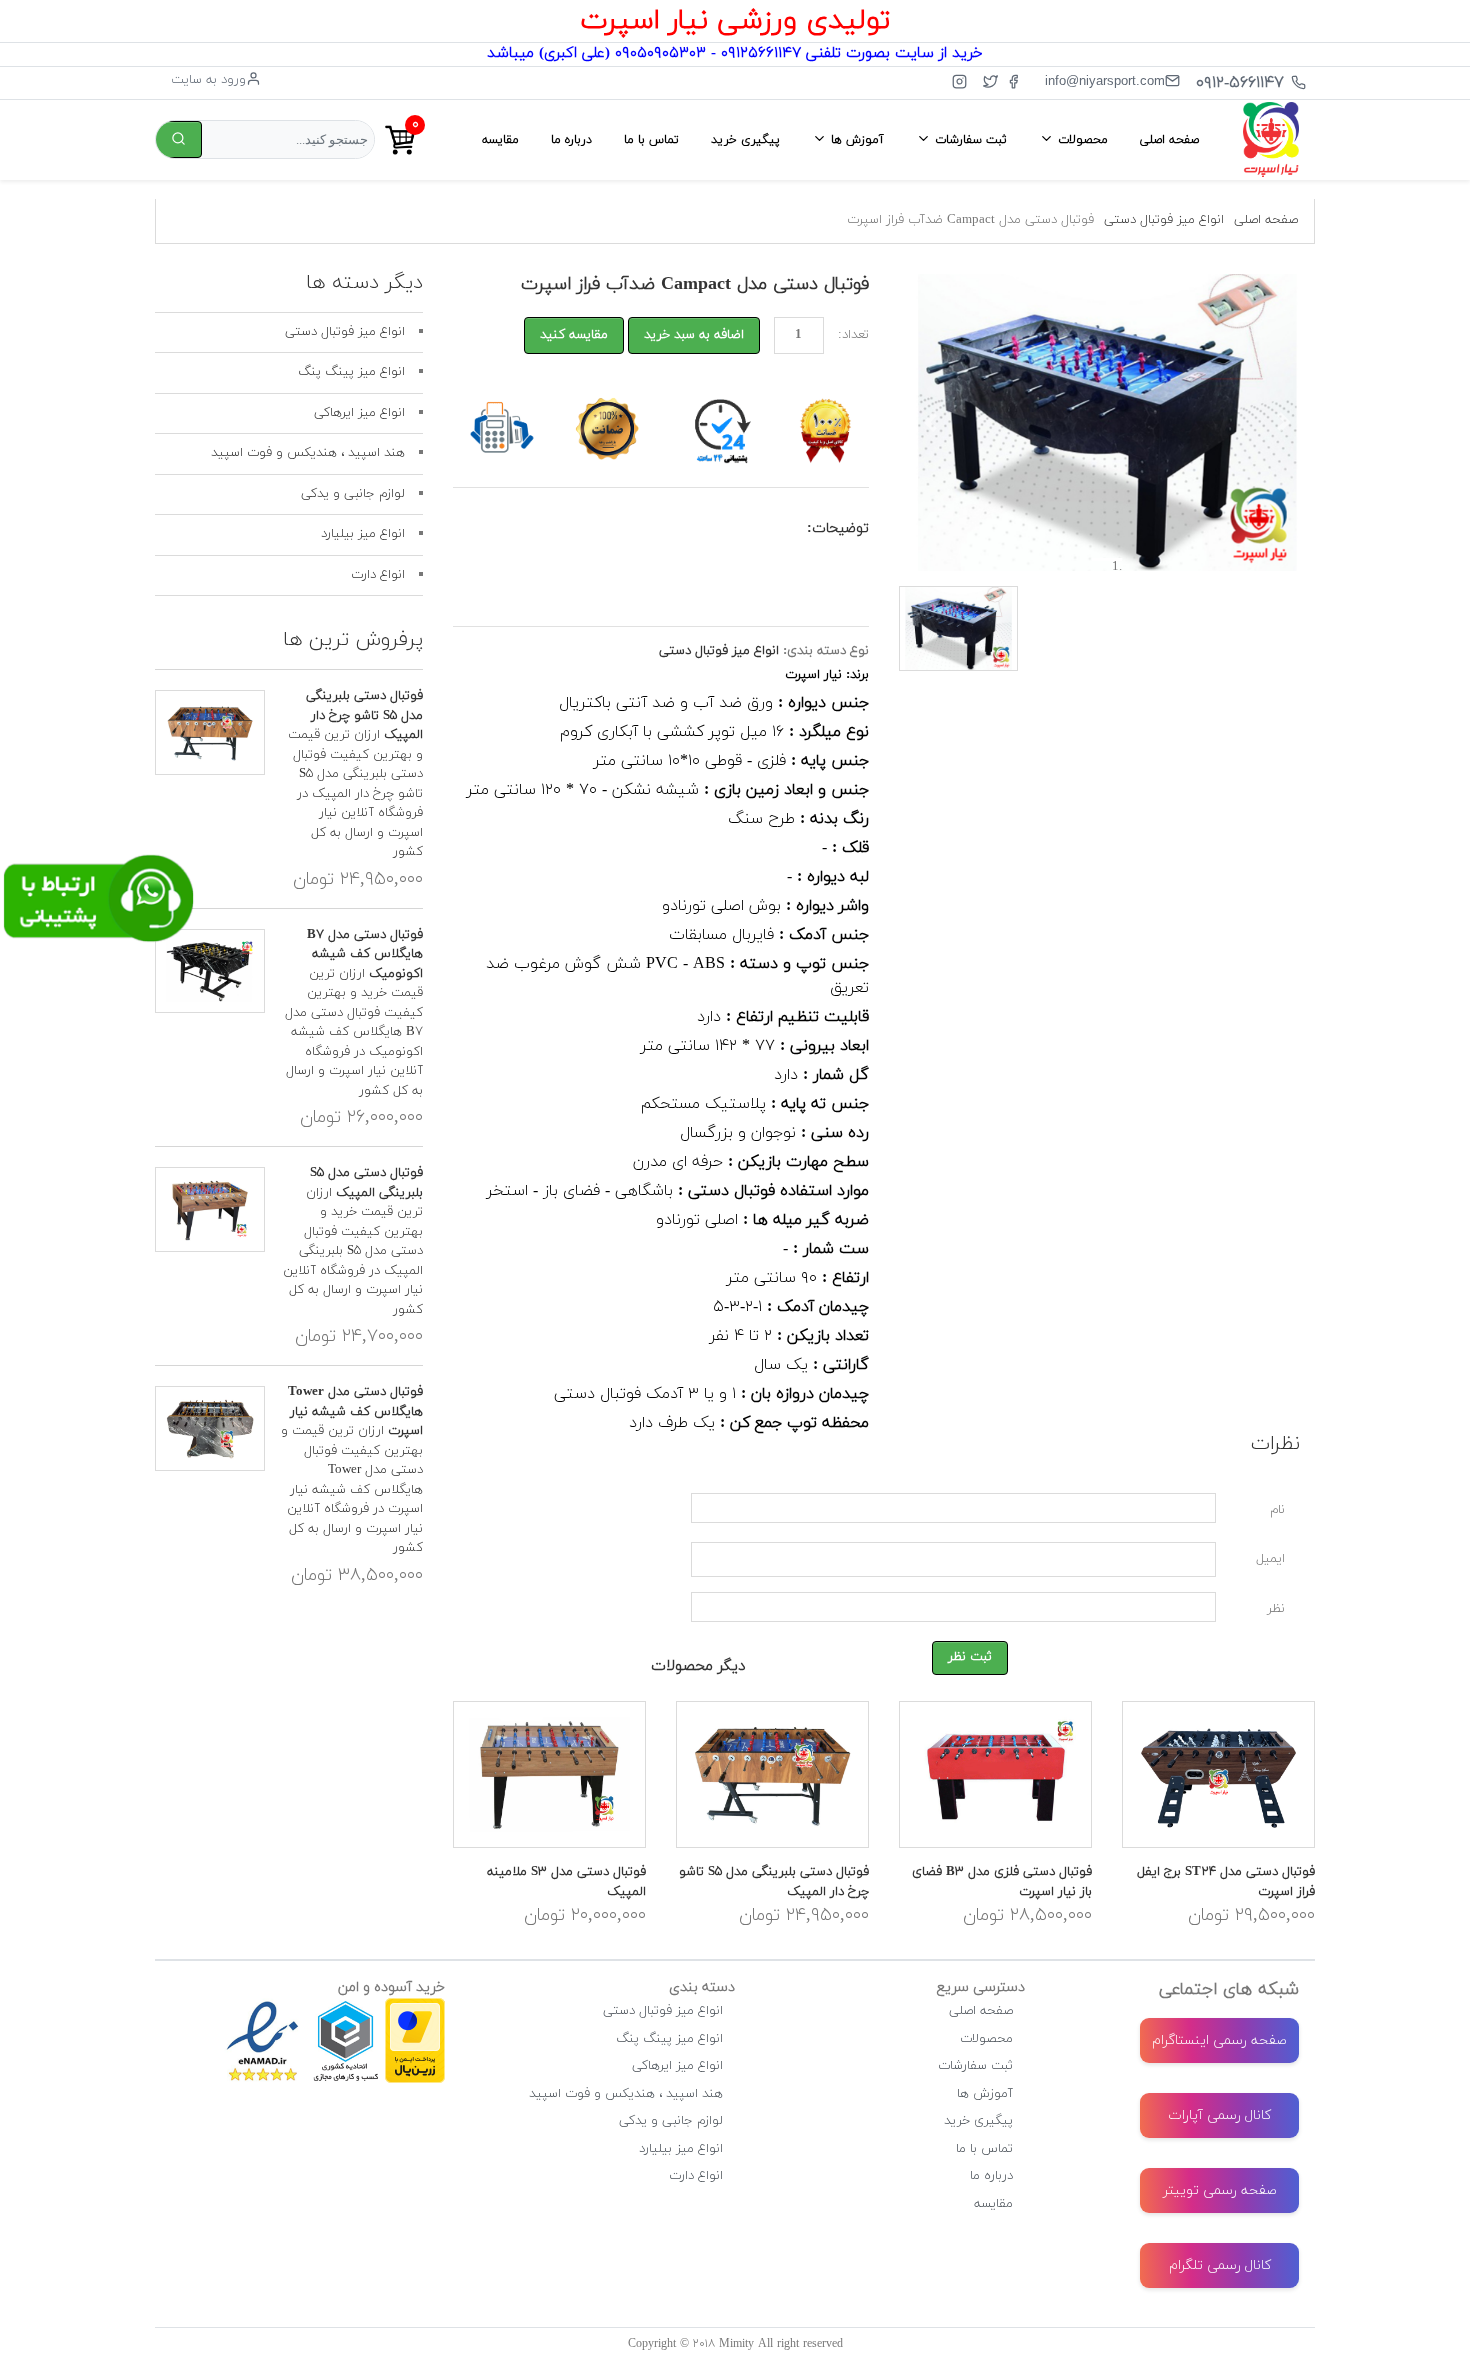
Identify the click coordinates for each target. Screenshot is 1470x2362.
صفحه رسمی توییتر (1220, 2190)
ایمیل (1270, 1559)
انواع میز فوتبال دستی (1164, 220)
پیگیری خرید (745, 140)
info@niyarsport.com (1105, 80)
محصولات (986, 2039)
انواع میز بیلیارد (363, 534)
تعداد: (853, 335)
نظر (1276, 1609)
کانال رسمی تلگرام (1220, 2265)
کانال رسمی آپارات (1219, 2115)
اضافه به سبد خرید (694, 335)
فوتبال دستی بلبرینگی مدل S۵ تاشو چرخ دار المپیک (364, 715)
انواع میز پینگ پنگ (351, 372)
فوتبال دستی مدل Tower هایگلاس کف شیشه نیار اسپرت (355, 1411)
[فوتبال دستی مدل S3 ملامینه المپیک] (549, 1774)
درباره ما (571, 140)
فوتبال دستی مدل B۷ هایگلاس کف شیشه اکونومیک (365, 954)
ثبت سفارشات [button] (969, 140)
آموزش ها (985, 2094)
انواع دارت (378, 575)
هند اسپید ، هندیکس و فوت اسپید (308, 453)
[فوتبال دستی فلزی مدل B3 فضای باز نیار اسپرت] (995, 1774)
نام (1277, 1510)
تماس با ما (651, 140)
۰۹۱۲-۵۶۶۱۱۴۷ (1240, 83)
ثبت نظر (970, 1657)
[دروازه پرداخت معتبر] (415, 2007)
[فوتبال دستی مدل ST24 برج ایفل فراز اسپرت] (1218, 1774)
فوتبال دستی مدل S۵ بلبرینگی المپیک (366, 1183)
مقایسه (500, 140)
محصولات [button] (1081, 140)
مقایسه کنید (574, 335)
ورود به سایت (208, 80)
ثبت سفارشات (975, 2066)
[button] (930, 422)
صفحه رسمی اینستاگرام (1219, 2040)
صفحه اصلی (1169, 140)
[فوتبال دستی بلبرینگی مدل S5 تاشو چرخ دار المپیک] (772, 1774)
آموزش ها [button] (855, 140)
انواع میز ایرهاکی (359, 413)
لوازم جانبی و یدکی (353, 494)
